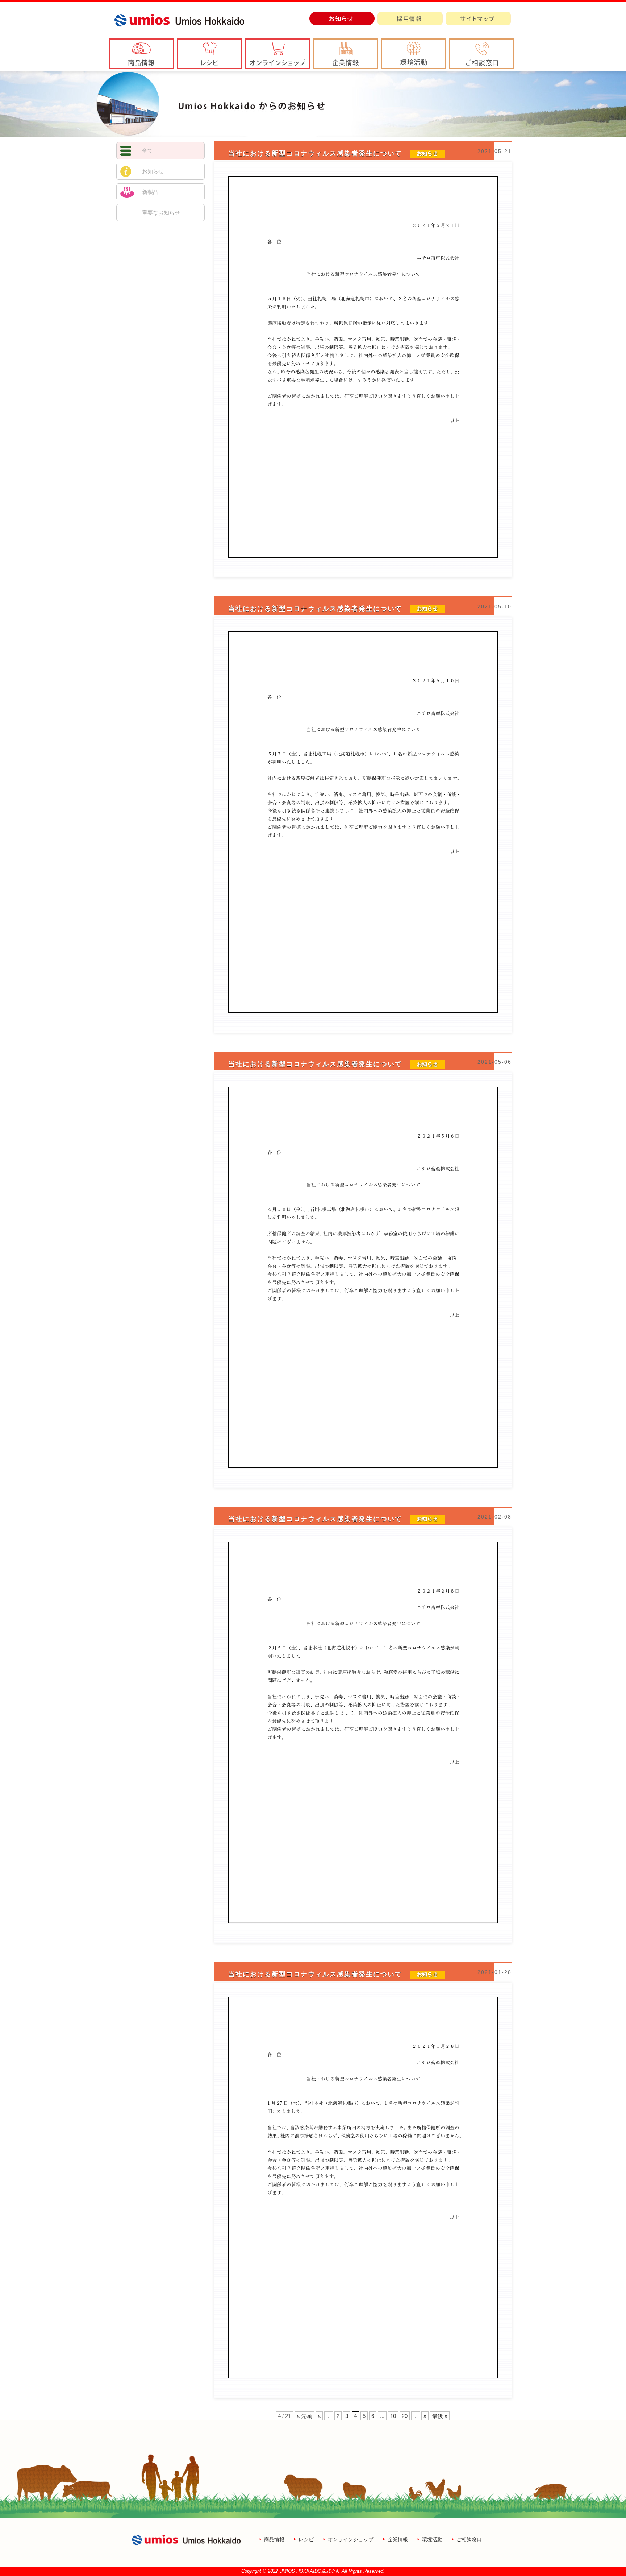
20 (405, 2416)
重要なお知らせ (161, 213)
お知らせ (153, 171)
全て (147, 151)
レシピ (306, 2539)
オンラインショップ (351, 2539)
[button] (346, 54)
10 (393, 2416)
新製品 (150, 192)
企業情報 (398, 2539)
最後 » (440, 2416)
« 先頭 (304, 2416)
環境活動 (432, 2539)
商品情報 (274, 2539)
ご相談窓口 (469, 2539)
